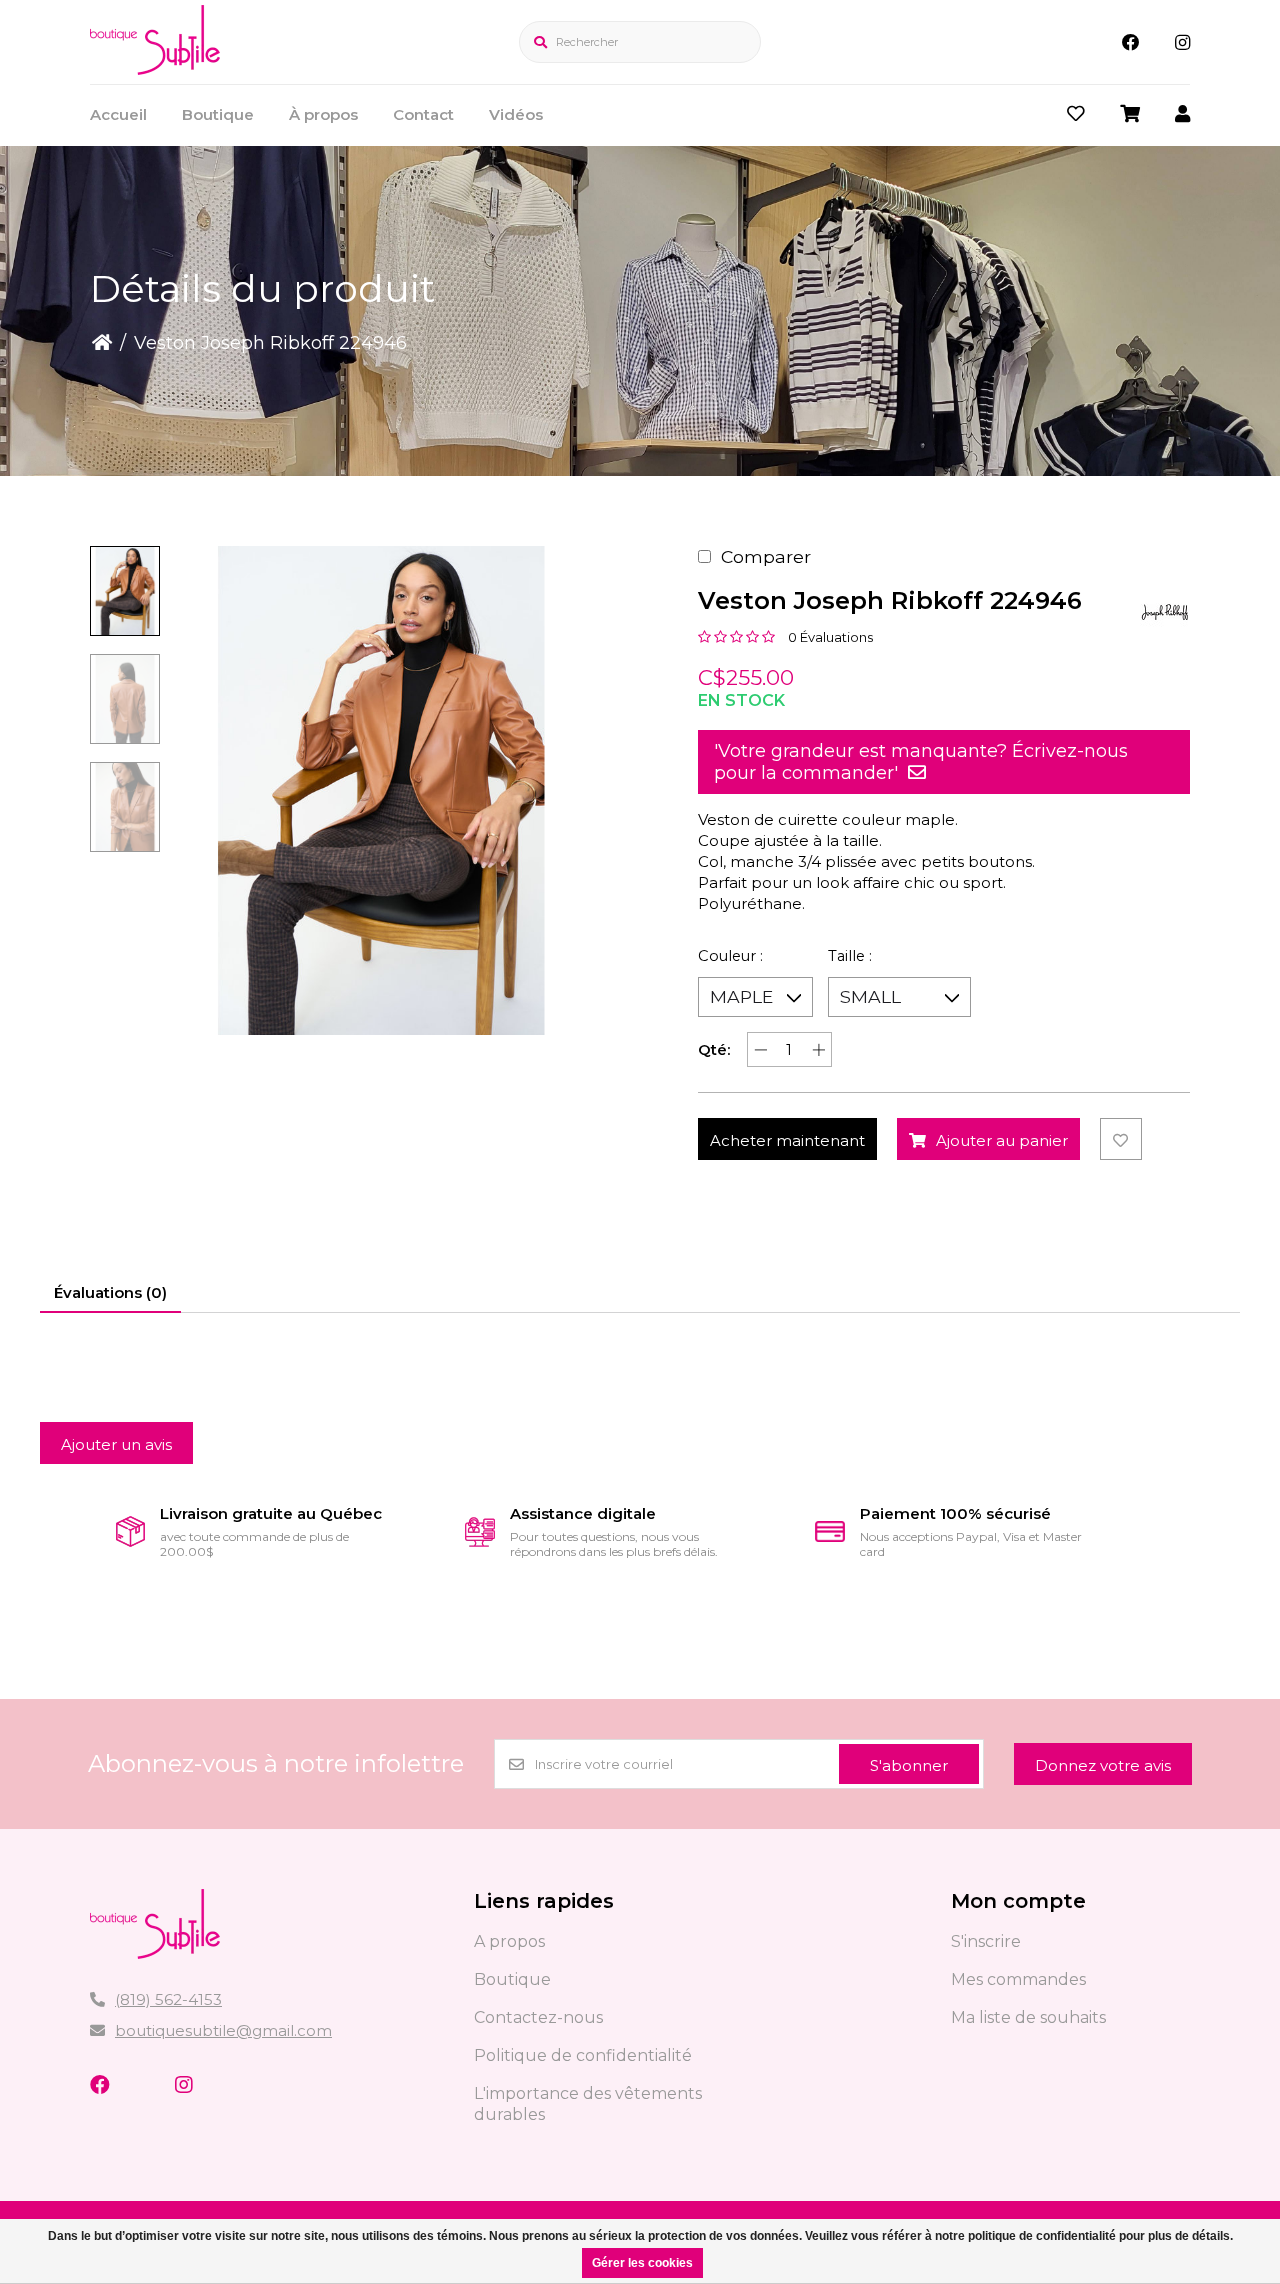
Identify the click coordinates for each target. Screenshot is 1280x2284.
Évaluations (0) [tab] (110, 1292)
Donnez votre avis (1103, 1765)
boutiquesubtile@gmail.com (223, 2030)
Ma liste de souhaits (1028, 2017)
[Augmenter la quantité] (818, 1049)
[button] (125, 591)
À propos (323, 114)
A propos (509, 1941)
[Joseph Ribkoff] (1165, 612)
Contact (423, 114)
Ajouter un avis (116, 1444)
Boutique (218, 114)
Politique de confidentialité (583, 2055)
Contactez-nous (538, 2017)
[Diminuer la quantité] (760, 1049)
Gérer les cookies (642, 2263)
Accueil (118, 114)
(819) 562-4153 (168, 1999)
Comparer (766, 556)
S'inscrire (986, 1941)
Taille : (850, 956)
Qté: (714, 1049)
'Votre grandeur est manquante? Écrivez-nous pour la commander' (921, 762)
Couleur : (730, 956)
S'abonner (909, 1765)
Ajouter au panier (1002, 1140)
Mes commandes (1018, 1979)
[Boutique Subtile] (155, 68)
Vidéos (516, 114)
